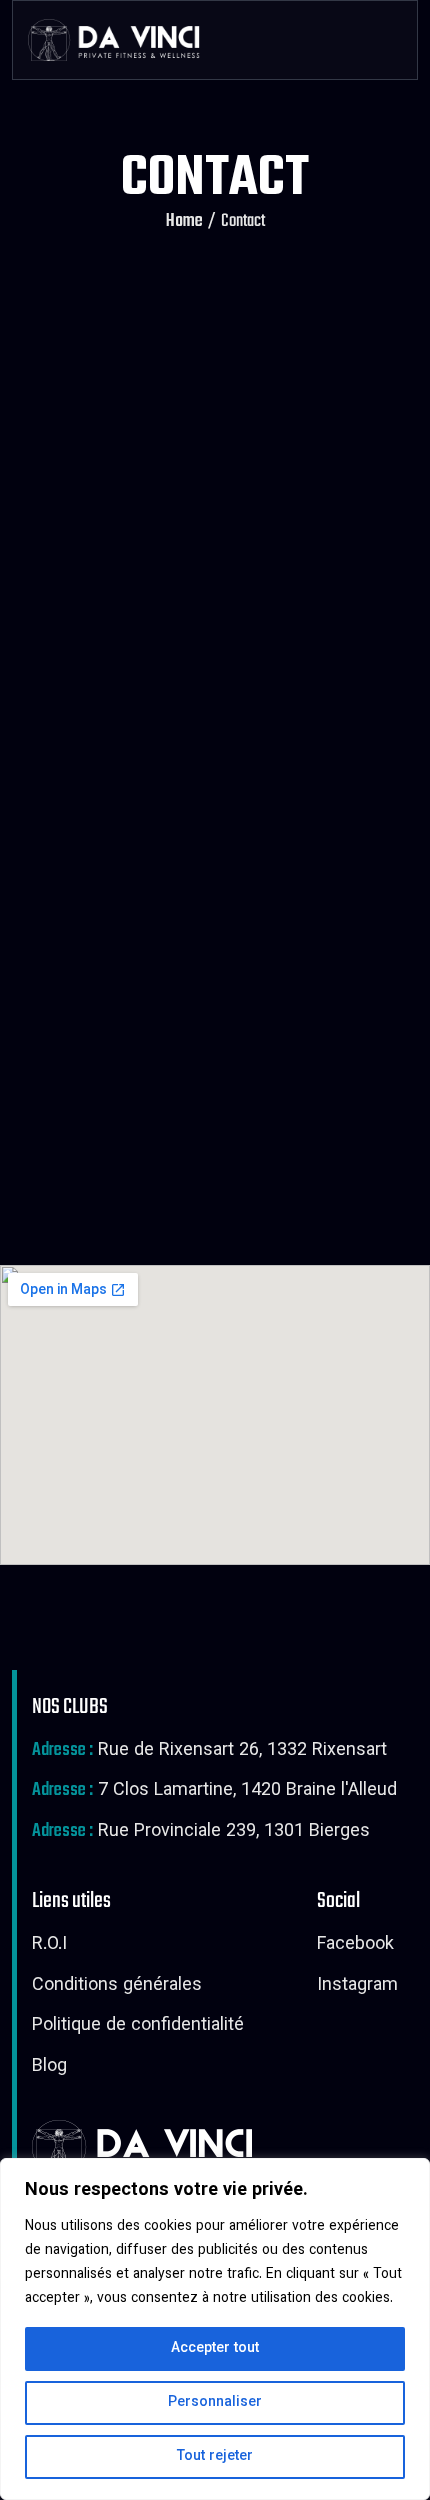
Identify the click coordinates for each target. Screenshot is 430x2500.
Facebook (355, 1946)
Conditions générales (117, 1987)
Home (184, 222)
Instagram (357, 1987)
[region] (215, 2329)
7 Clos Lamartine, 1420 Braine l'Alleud (214, 1791)
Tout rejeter (215, 2457)
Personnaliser (215, 2403)
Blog (49, 2068)
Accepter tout (215, 2349)
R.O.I (49, 1946)
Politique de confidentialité (138, 2027)
